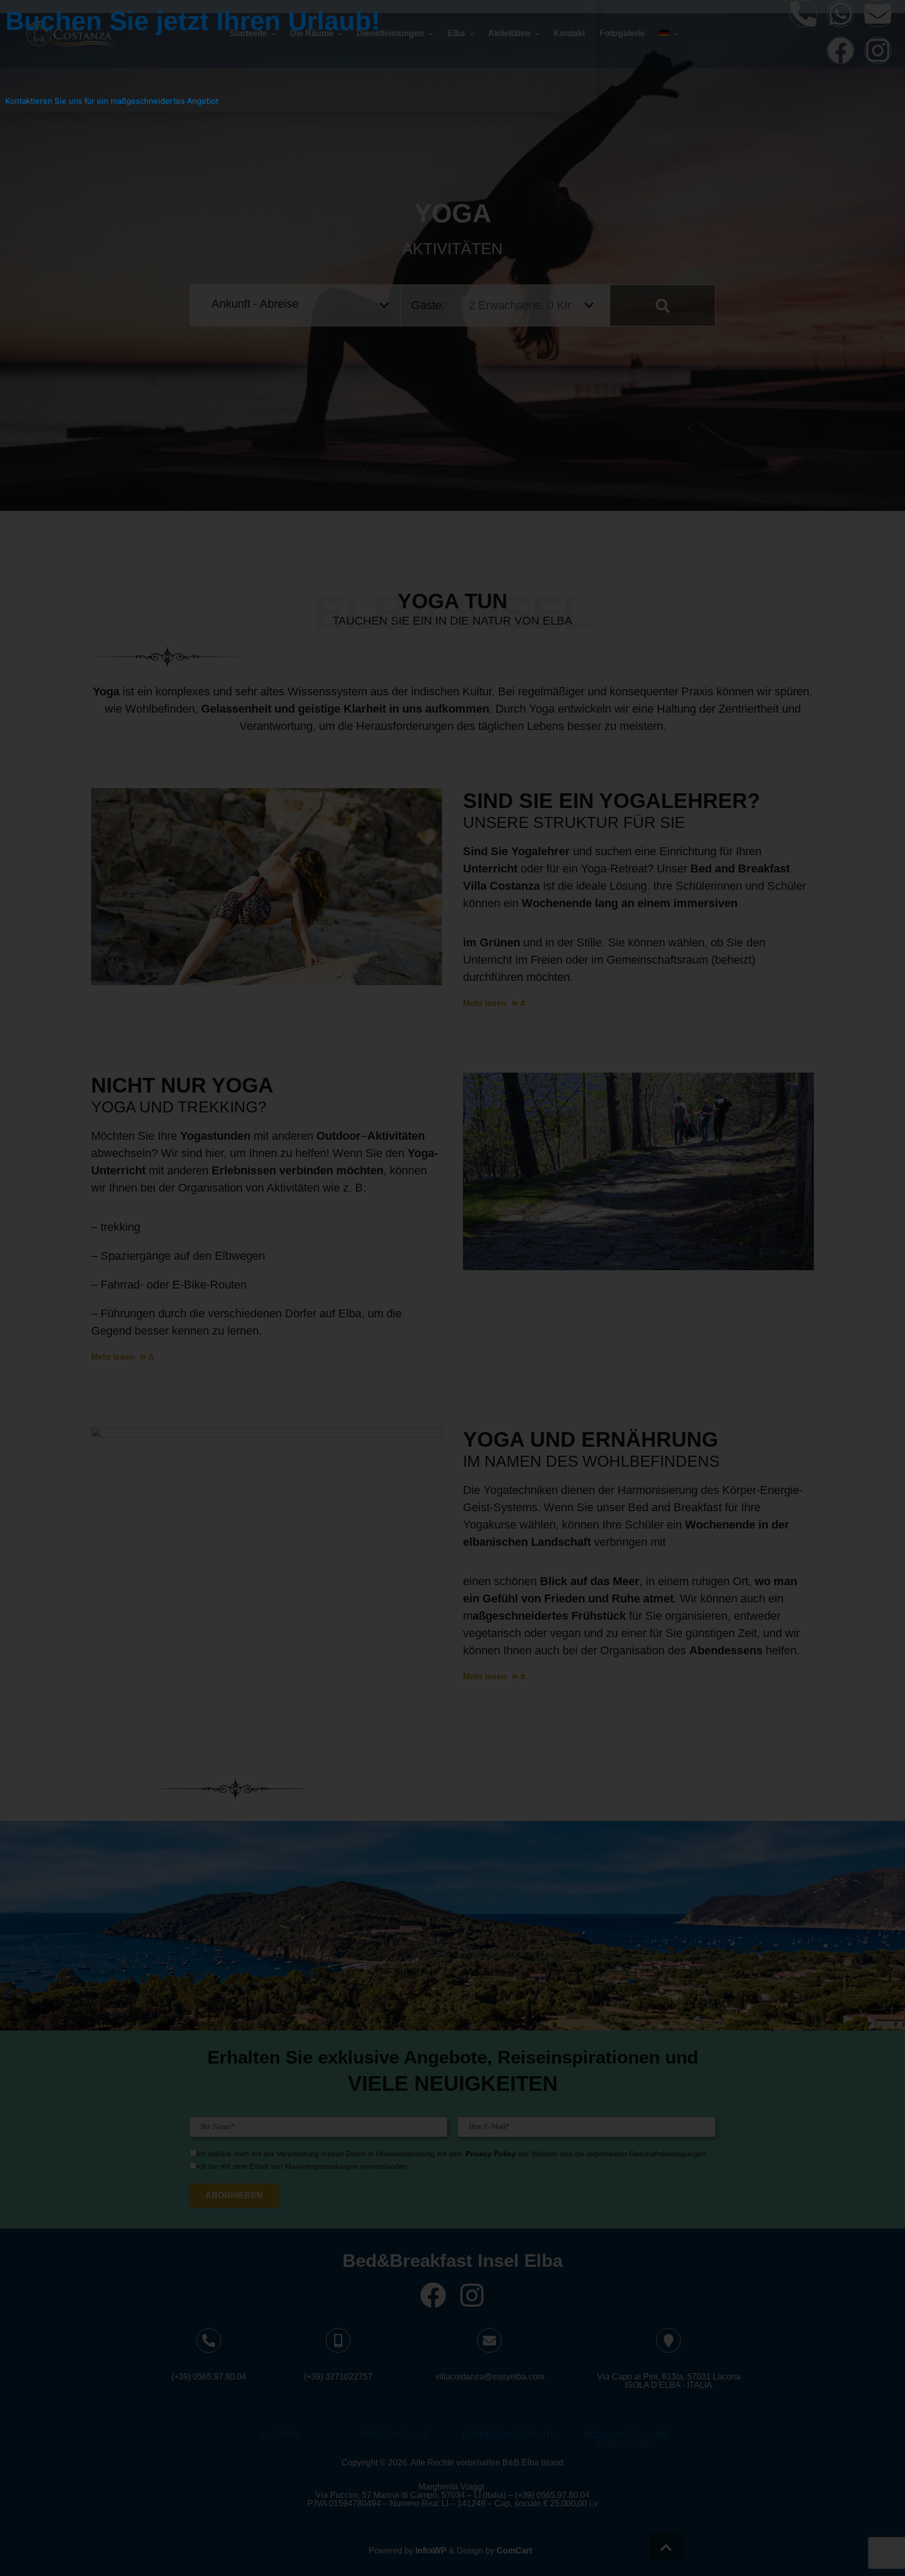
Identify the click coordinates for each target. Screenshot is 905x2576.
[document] (452, 1288)
